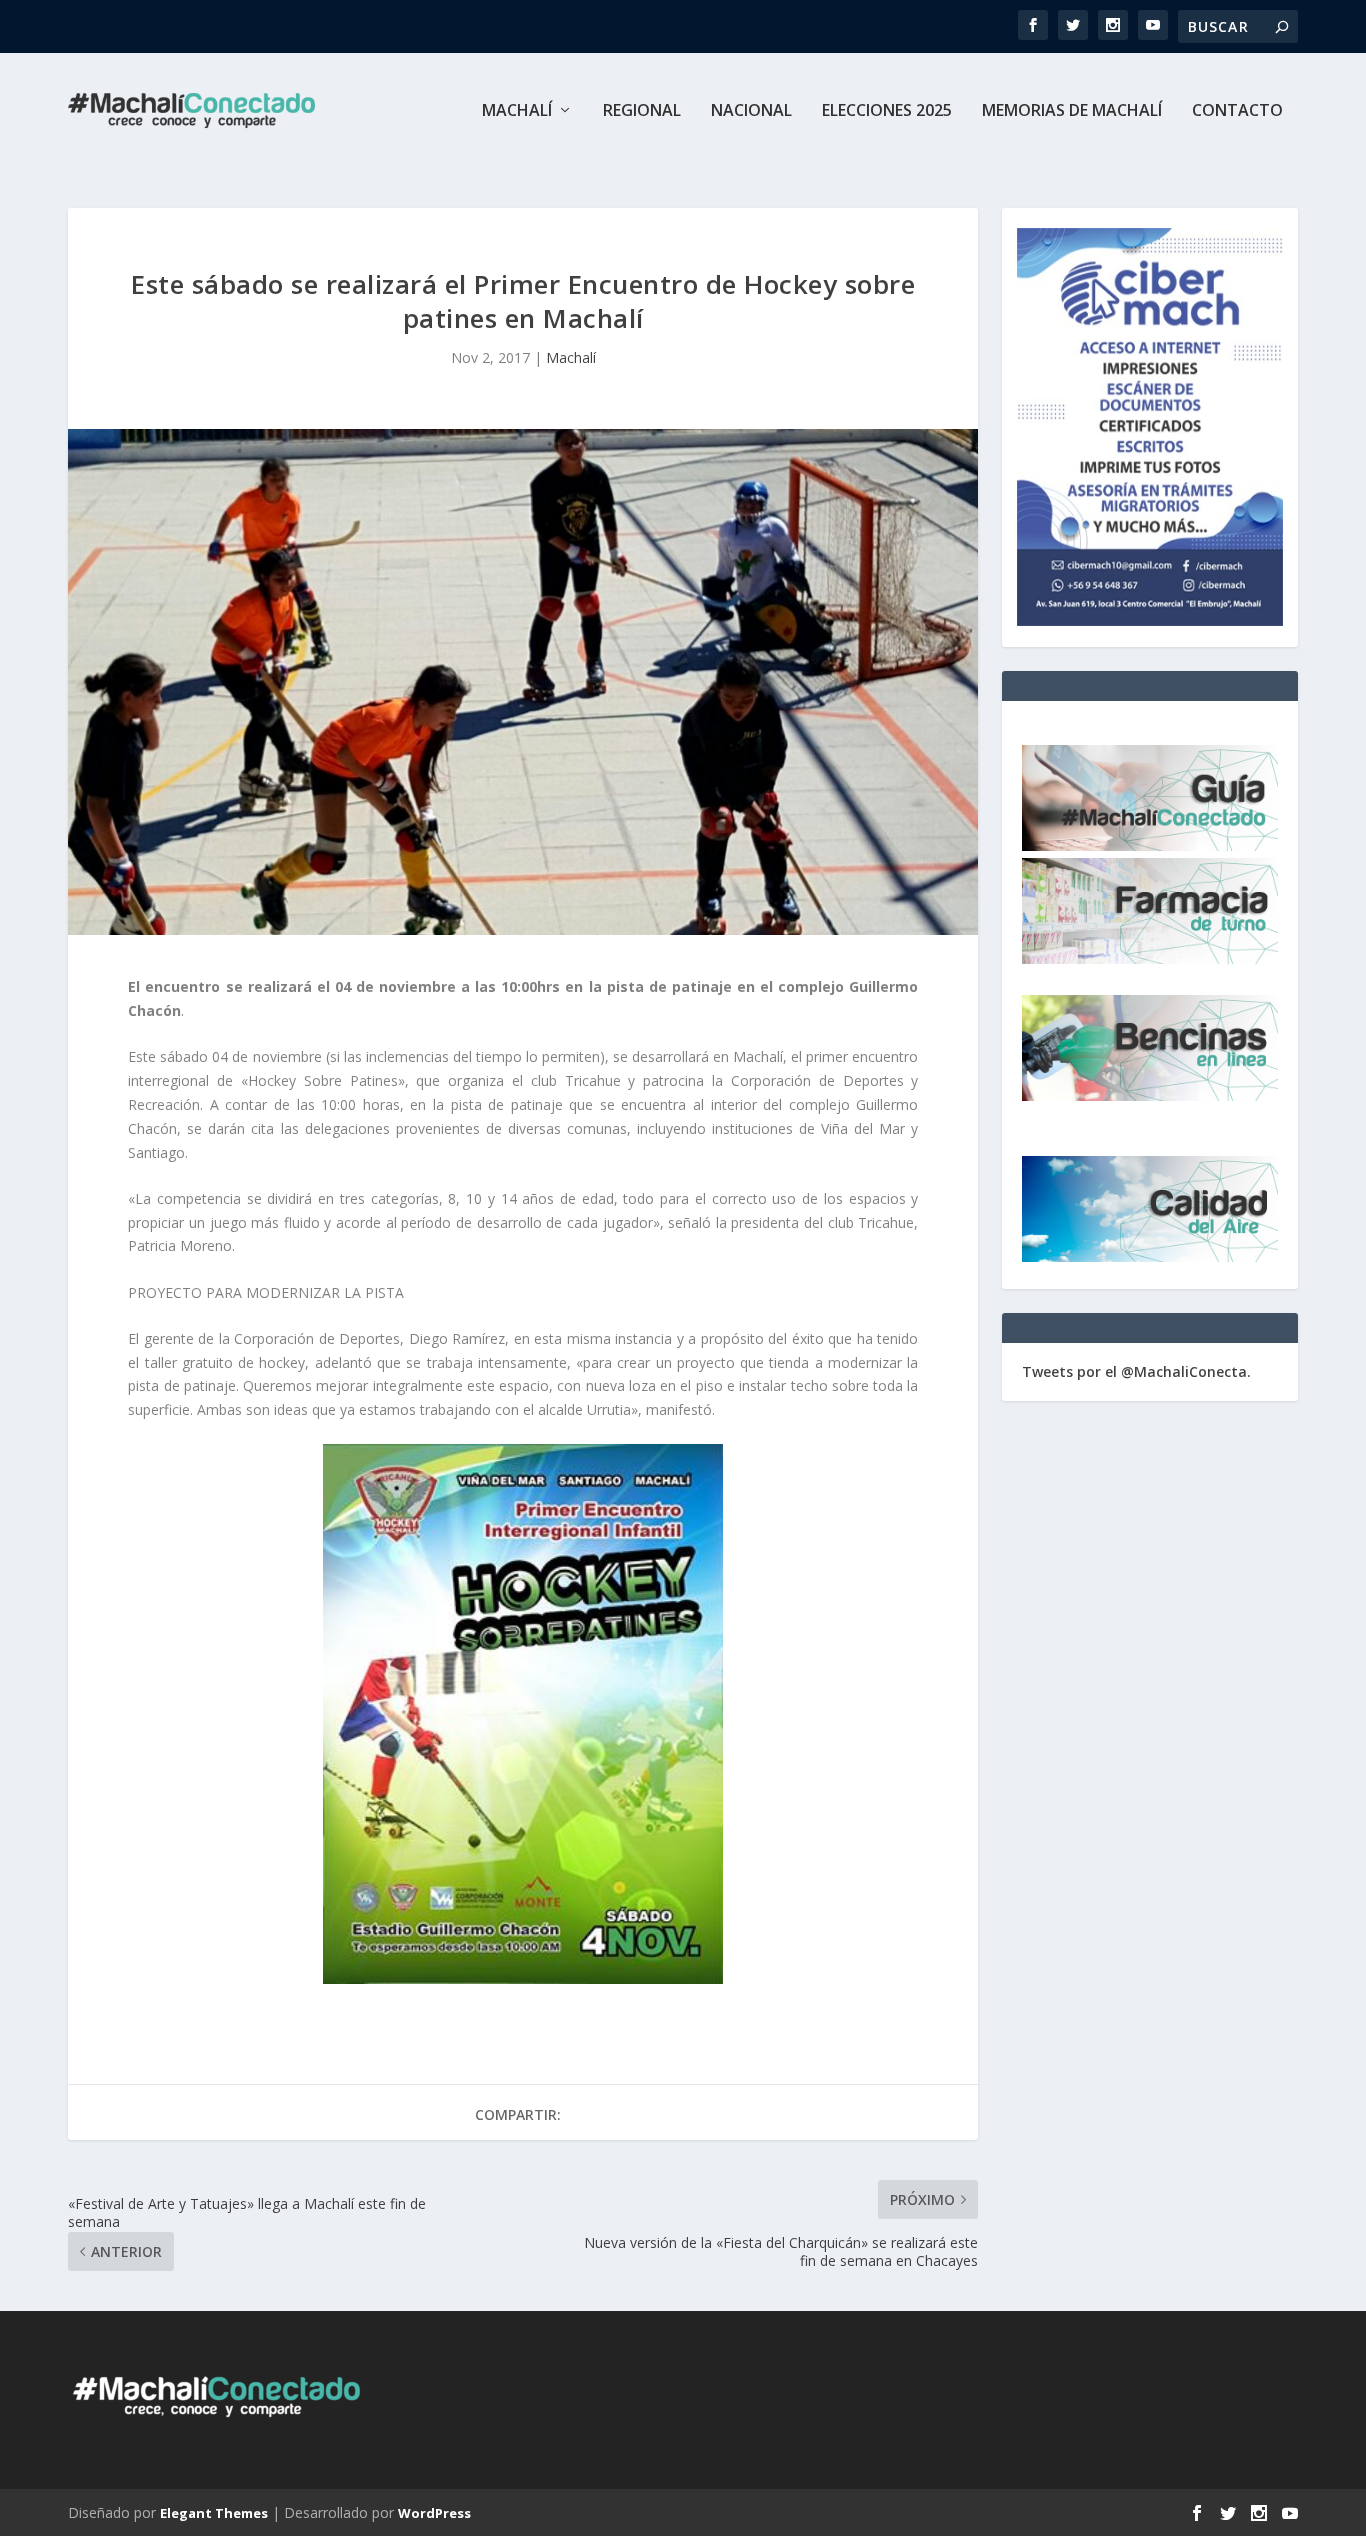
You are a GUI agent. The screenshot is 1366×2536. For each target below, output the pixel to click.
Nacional (751, 111)
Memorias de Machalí (1072, 111)
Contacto (1237, 111)
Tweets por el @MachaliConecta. (1136, 1371)
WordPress (434, 2513)
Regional (642, 111)
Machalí (517, 111)
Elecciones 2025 (887, 111)
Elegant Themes (214, 2513)
